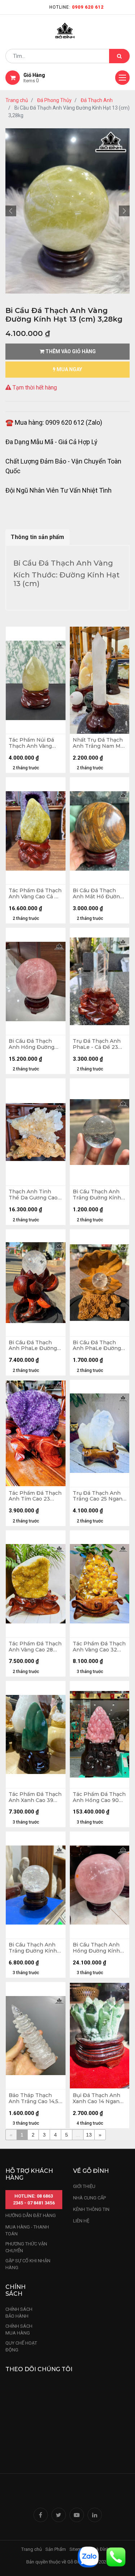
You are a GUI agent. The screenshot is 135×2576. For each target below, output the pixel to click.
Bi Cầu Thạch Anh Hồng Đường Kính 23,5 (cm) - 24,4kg (96, 1948)
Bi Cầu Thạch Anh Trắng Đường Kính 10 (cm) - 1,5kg (33, 1948)
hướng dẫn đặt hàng (31, 2215)
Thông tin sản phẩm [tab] (37, 537)
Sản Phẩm (56, 2549)
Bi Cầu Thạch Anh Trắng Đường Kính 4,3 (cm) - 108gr (97, 1195)
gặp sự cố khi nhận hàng (28, 2264)
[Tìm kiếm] (119, 56)
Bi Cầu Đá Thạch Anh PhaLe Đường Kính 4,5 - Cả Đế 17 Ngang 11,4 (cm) (97, 1346)
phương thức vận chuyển (26, 2247)
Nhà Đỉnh (100, 2549)
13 (89, 2135)
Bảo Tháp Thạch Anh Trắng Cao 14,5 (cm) (33, 2098)
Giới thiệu (85, 2186)
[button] (11, 211)
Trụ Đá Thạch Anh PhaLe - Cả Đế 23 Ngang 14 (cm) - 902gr (97, 1044)
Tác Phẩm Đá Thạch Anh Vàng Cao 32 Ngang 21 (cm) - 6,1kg (99, 1647)
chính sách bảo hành (19, 2313)
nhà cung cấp (89, 2198)
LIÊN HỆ (81, 2221)
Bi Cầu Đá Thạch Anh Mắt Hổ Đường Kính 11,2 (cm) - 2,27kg (98, 894)
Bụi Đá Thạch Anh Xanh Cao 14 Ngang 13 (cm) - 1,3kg (98, 2098)
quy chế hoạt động (21, 2347)
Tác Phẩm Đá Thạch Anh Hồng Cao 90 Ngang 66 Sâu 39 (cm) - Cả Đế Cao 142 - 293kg (99, 1797)
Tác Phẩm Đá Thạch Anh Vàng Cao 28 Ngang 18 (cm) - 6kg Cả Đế (35, 1647)
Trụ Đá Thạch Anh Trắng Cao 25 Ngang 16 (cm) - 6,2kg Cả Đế (99, 1496)
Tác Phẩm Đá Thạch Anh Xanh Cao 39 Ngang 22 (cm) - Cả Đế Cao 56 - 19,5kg (35, 1797)
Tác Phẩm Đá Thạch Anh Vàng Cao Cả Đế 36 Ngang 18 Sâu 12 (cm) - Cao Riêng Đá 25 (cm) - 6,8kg (35, 894)
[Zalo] (88, 2556)
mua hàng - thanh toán (27, 2231)
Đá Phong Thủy (54, 100)
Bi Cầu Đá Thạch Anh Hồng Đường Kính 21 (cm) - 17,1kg (34, 1044)
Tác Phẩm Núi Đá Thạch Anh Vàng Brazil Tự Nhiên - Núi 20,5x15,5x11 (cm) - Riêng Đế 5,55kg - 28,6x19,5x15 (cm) (35, 743)
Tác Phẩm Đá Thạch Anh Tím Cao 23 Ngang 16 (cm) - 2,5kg (35, 1496)
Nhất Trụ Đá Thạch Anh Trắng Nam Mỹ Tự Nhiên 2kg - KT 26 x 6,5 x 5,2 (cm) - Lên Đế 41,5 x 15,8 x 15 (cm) (98, 743)
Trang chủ (17, 100)
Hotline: (76, 7)
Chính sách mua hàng (19, 2330)
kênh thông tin (91, 2209)
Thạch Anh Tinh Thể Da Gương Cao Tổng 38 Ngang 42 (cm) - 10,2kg (33, 1195)
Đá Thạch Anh (97, 100)
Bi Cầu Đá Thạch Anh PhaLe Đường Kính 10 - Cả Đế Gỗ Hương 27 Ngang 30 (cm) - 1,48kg (35, 1346)
